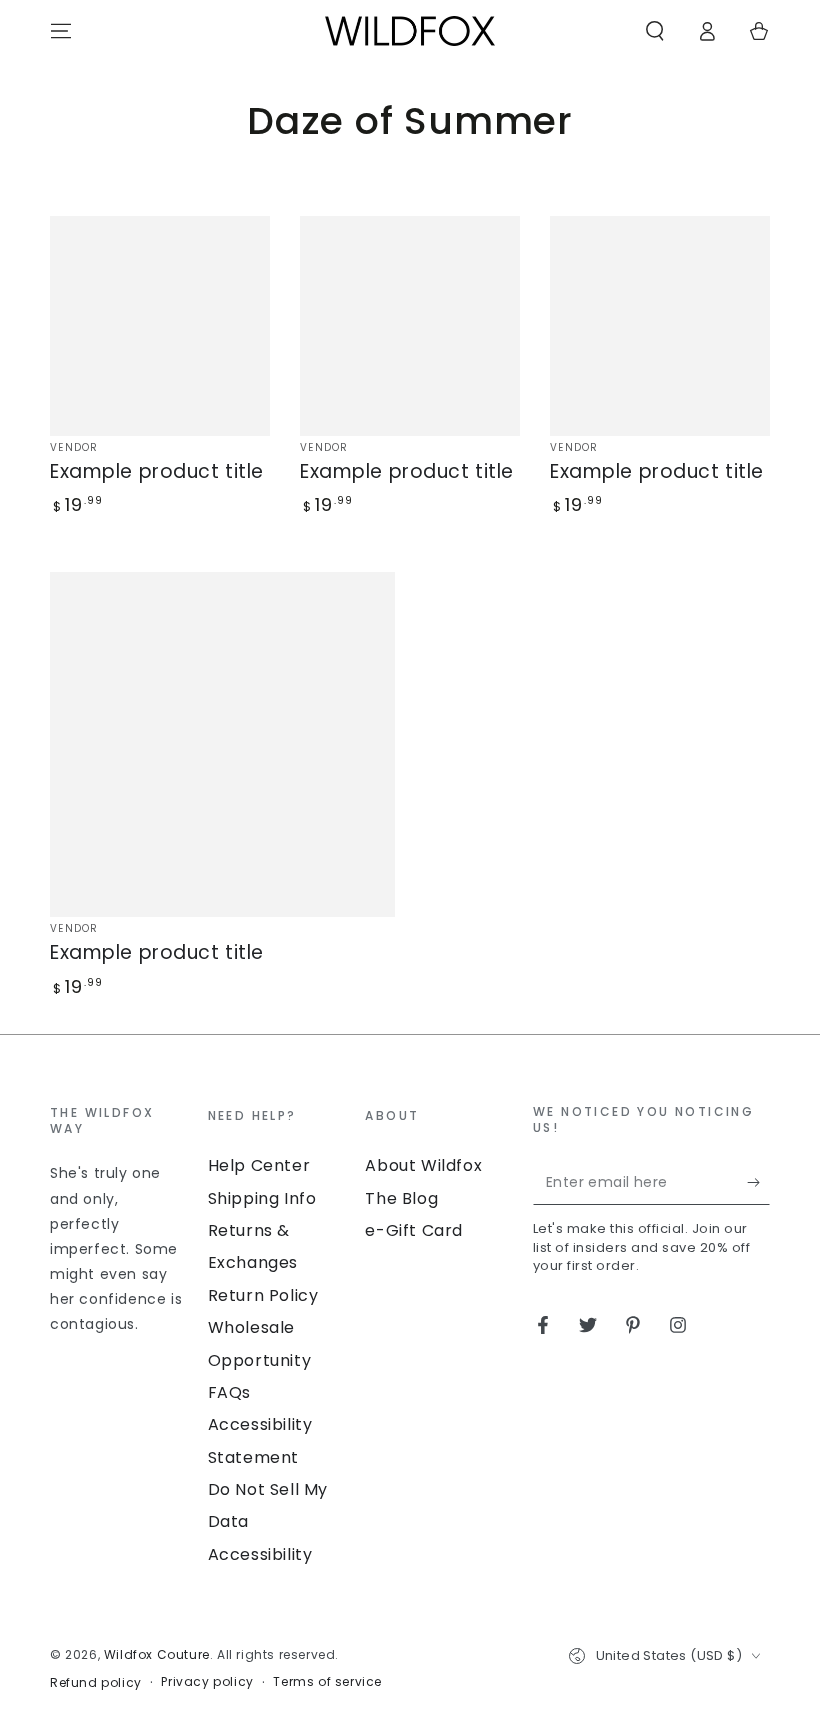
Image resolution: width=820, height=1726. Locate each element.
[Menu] (61, 31)
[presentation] (119, 1221)
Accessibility (260, 1554)
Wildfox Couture (157, 1654)
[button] (655, 31)
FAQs (229, 1392)
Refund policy (96, 1683)
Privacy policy (207, 1682)
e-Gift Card (414, 1230)
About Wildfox (423, 1165)
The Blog (401, 1198)
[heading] (119, 1120)
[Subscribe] (758, 1182)
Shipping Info (262, 1198)
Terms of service (327, 1682)
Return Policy (263, 1295)
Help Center (259, 1165)
